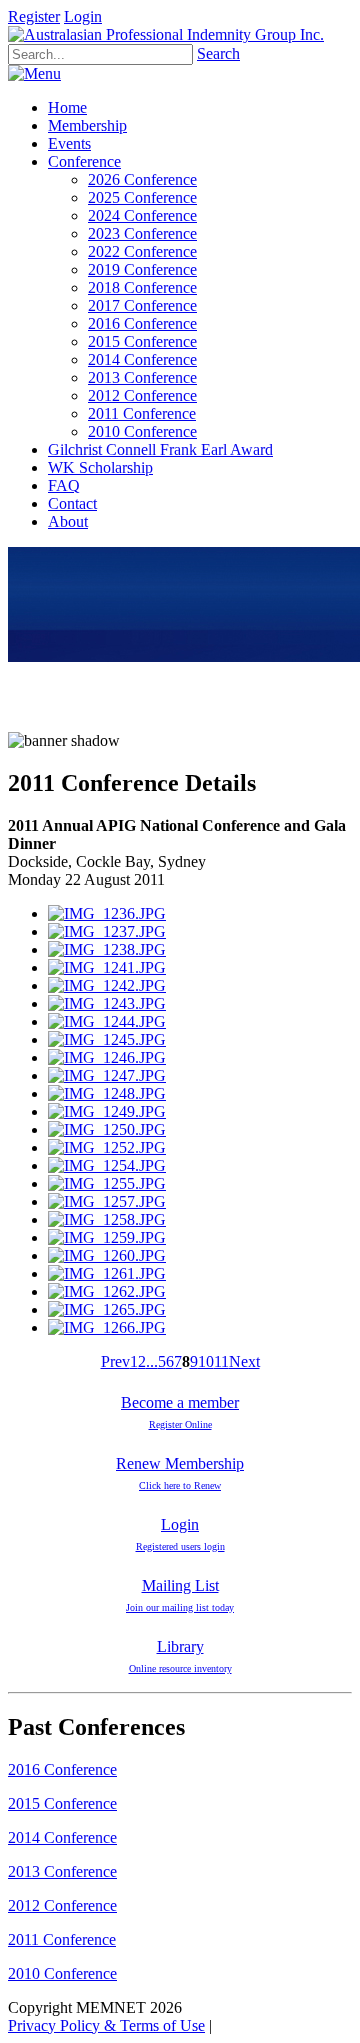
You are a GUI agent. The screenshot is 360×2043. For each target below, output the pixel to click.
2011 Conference (62, 1939)
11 (221, 1361)
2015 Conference (62, 1803)
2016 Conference (62, 1769)
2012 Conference (62, 1905)
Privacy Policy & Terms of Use (106, 2025)
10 (206, 1361)
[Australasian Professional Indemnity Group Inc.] (166, 34)
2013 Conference (62, 1871)
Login (83, 16)
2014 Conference (62, 1837)
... (152, 1361)
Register (34, 16)
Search (218, 53)
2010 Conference (62, 1973)
